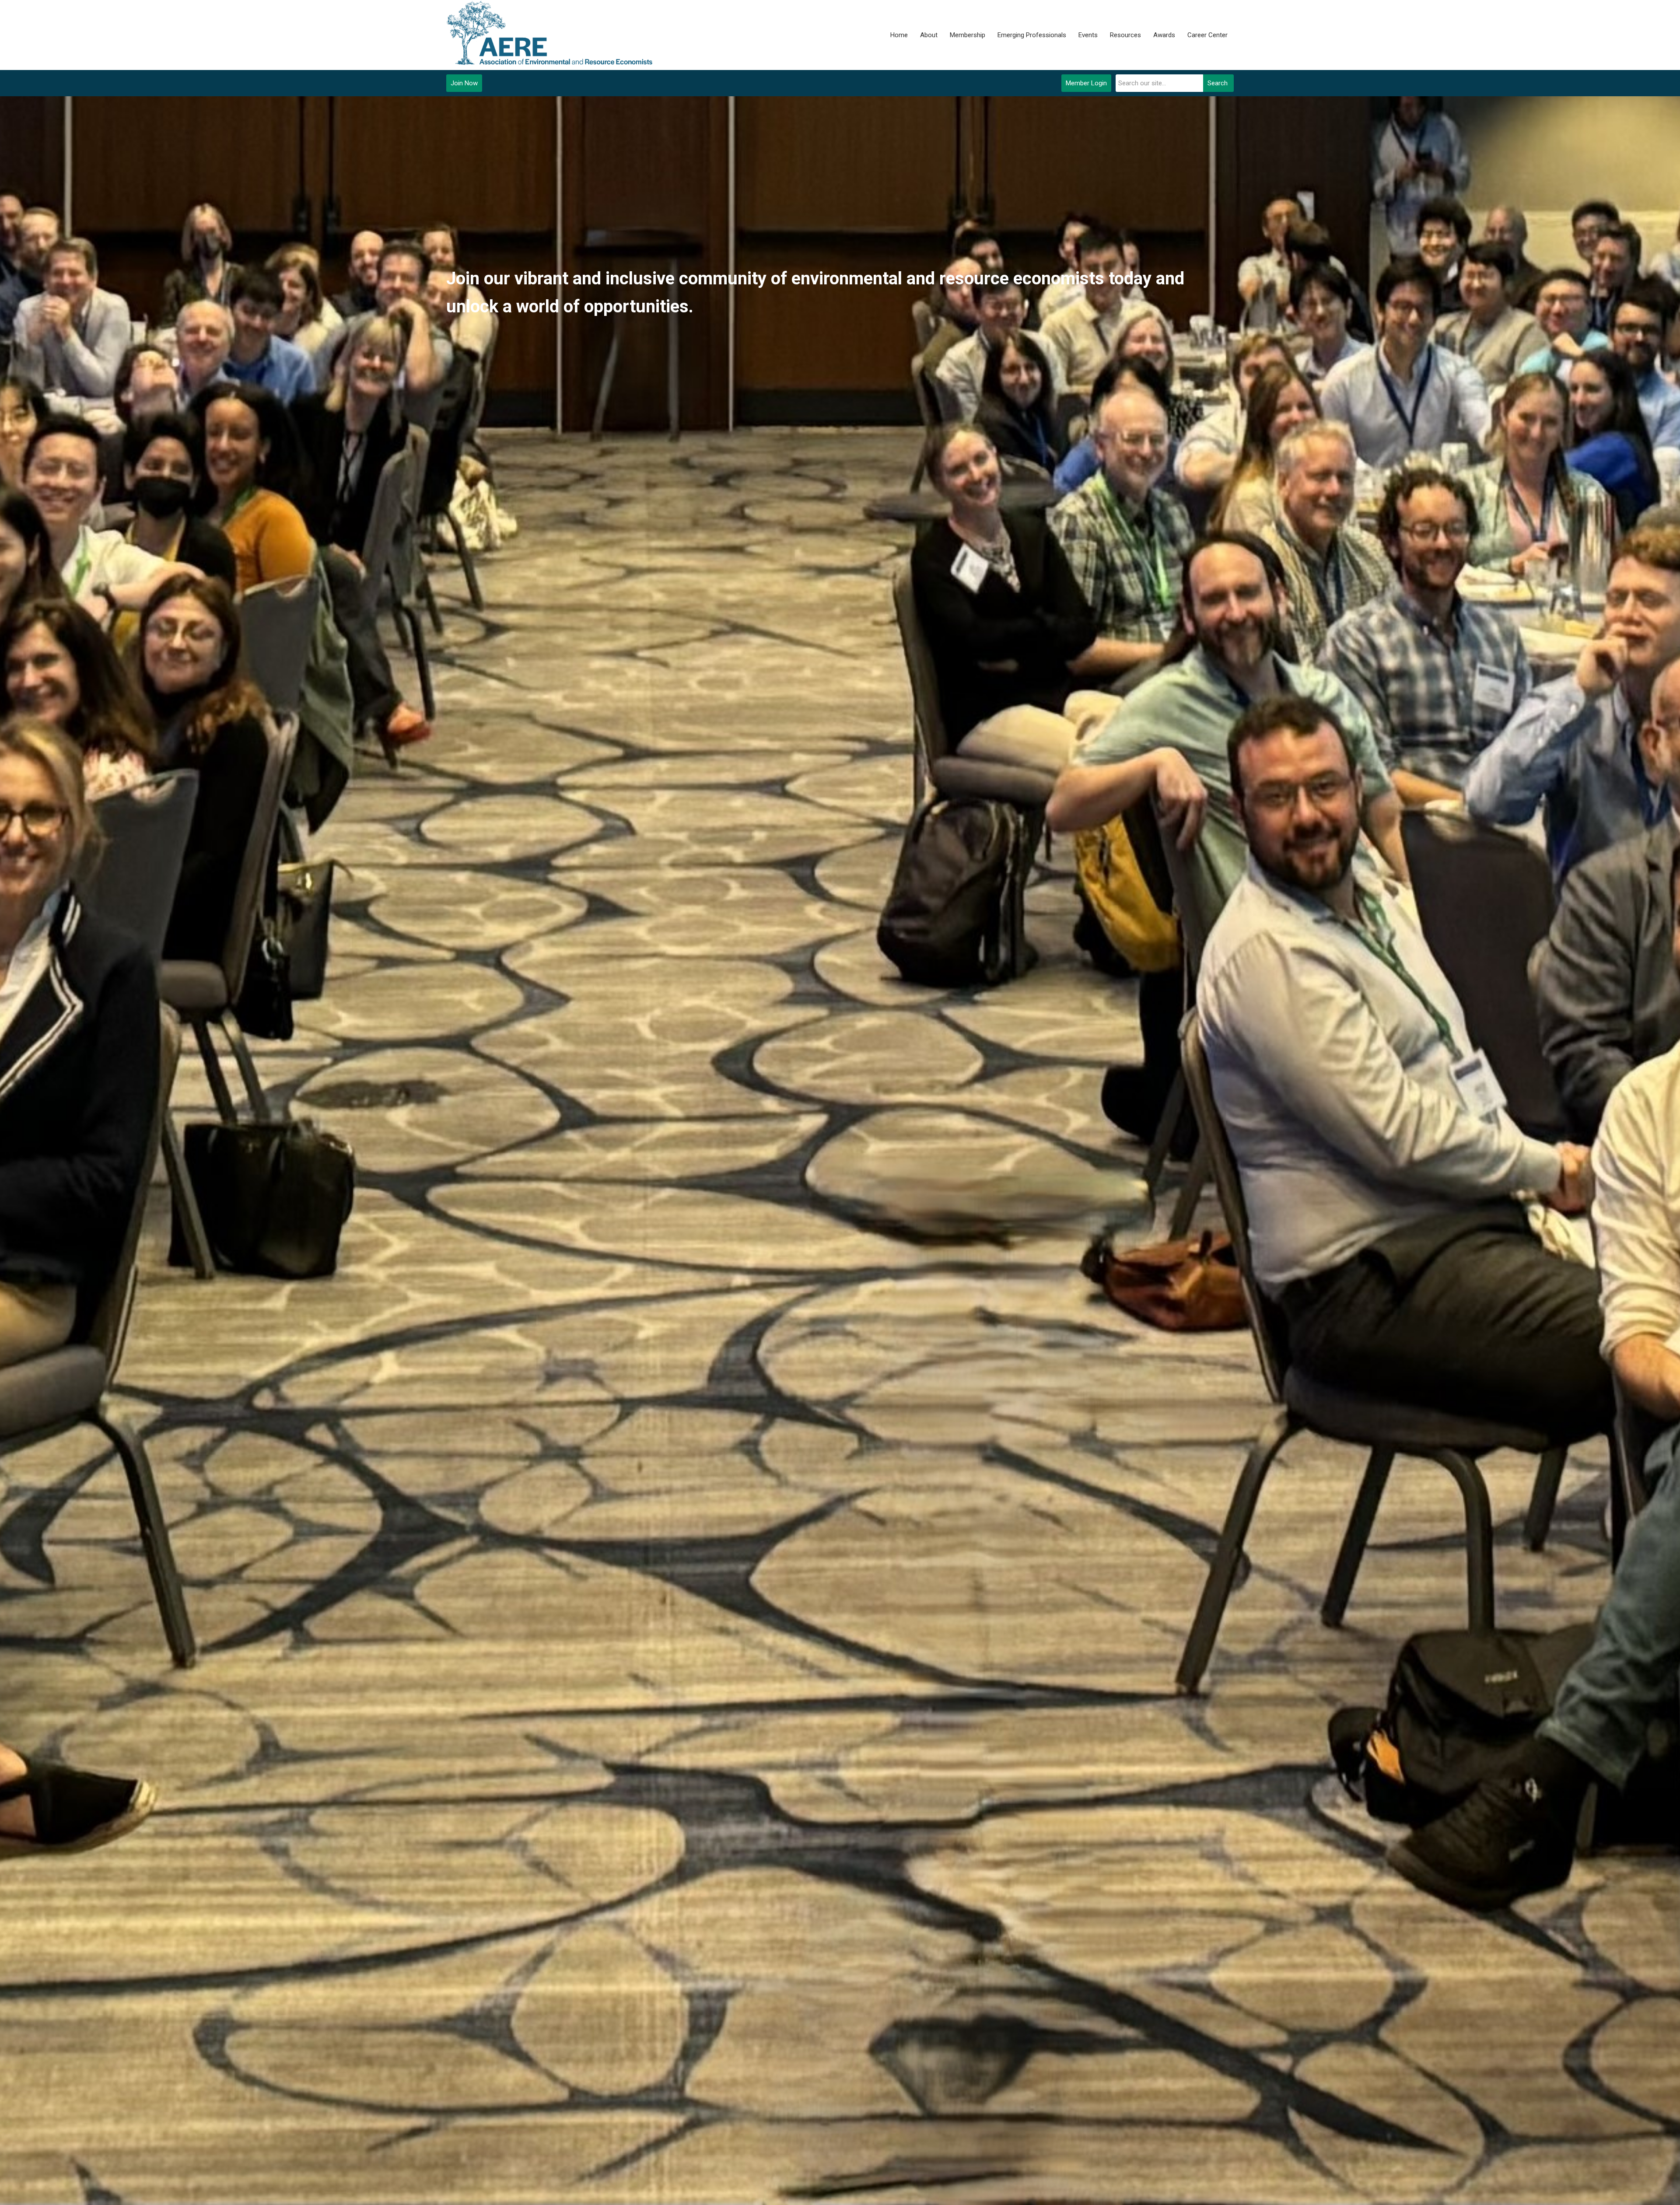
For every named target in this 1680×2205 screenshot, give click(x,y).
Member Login (1086, 83)
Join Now (464, 83)
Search (1218, 83)
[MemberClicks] (551, 35)
